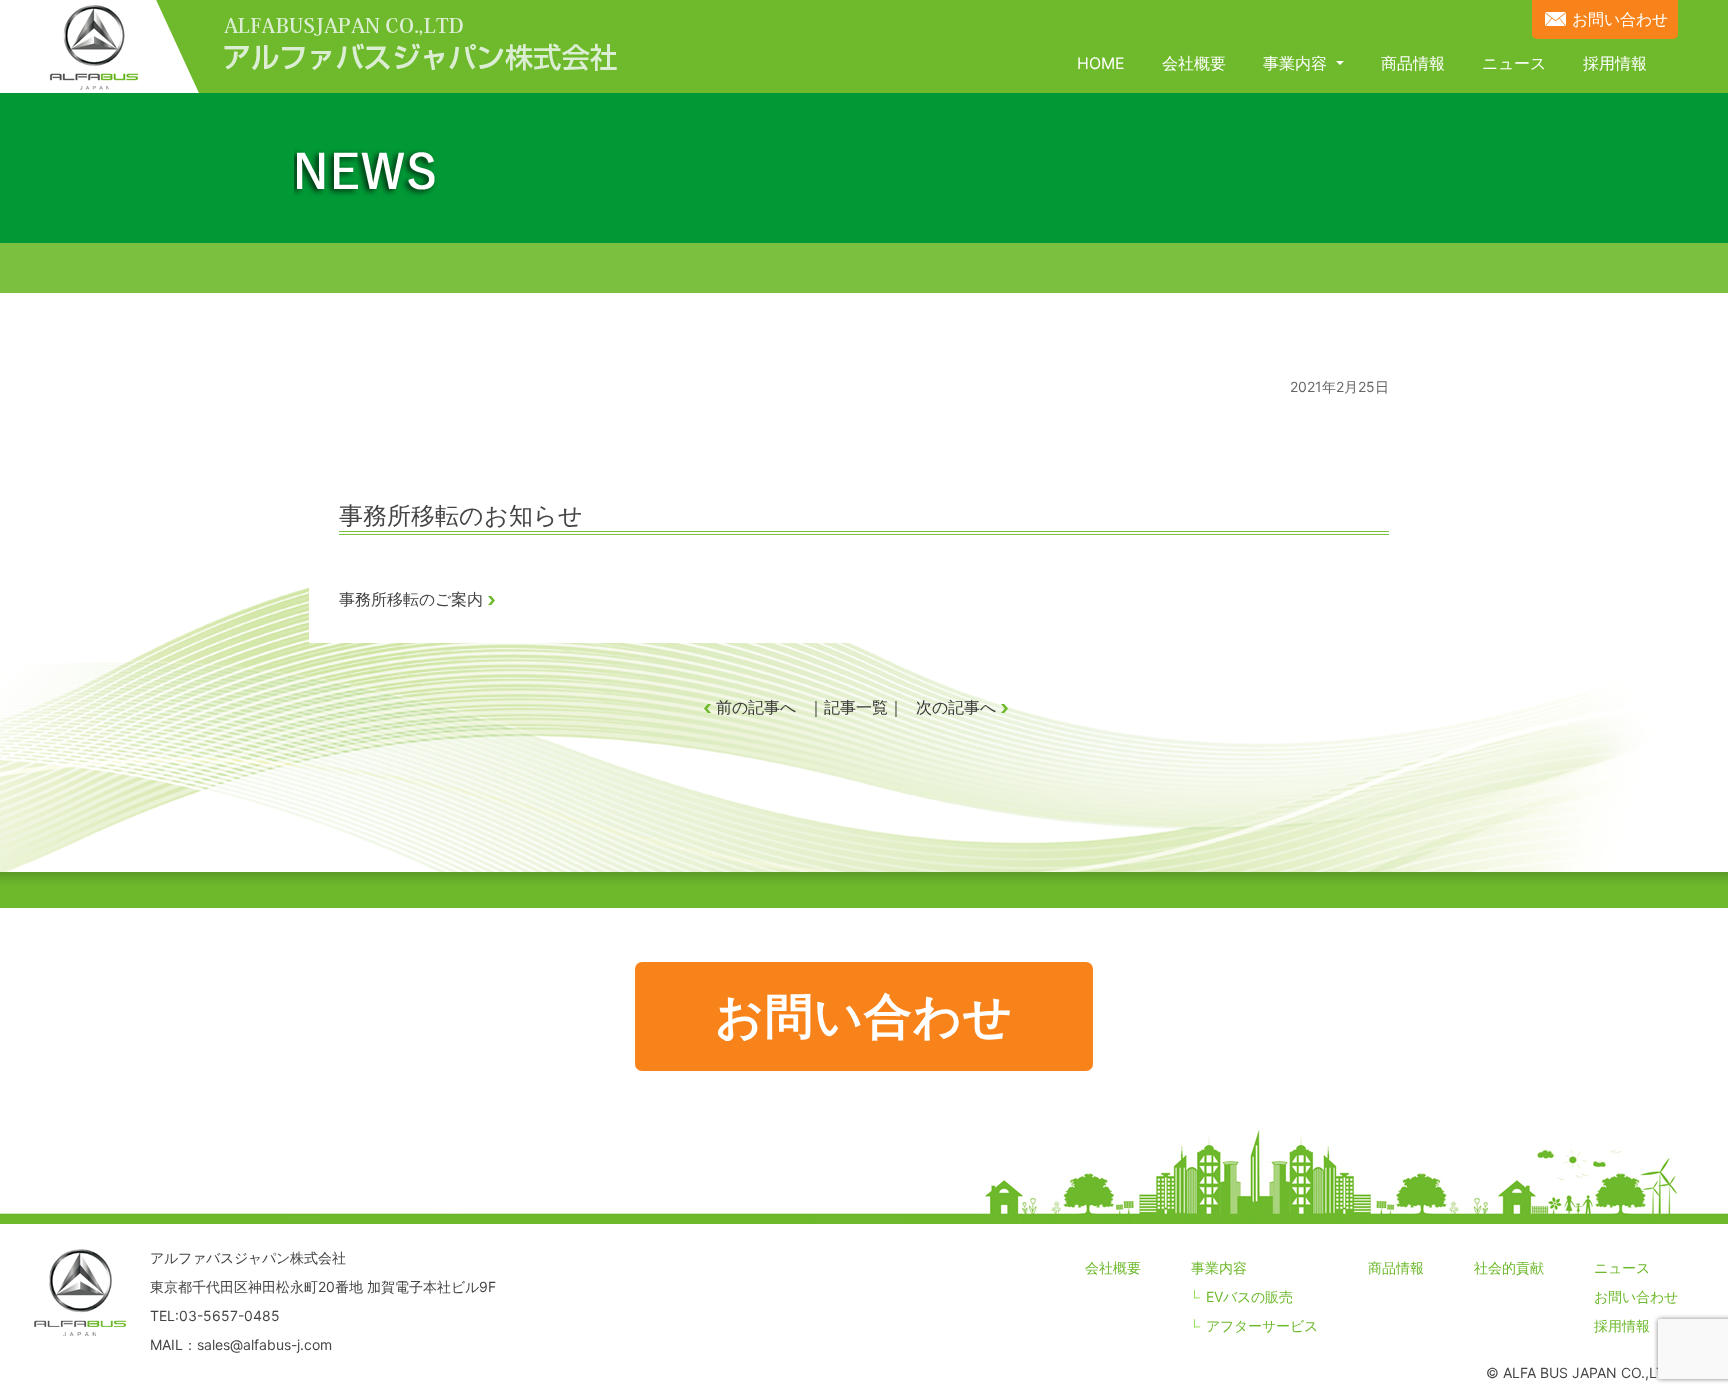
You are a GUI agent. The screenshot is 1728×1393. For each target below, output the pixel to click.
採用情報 (1622, 1325)
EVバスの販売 (1249, 1296)
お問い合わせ (1620, 19)
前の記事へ (756, 707)
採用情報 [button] (1615, 63)
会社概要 (1113, 1267)
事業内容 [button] (1297, 63)
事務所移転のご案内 (411, 599)
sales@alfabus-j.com (264, 1344)
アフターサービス (1262, 1325)
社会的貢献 (1509, 1267)
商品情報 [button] (1413, 63)
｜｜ (856, 707)
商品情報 (1396, 1267)
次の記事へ (956, 707)
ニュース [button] (1514, 63)
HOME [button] (1101, 63)
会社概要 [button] (1194, 63)
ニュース (1622, 1267)
